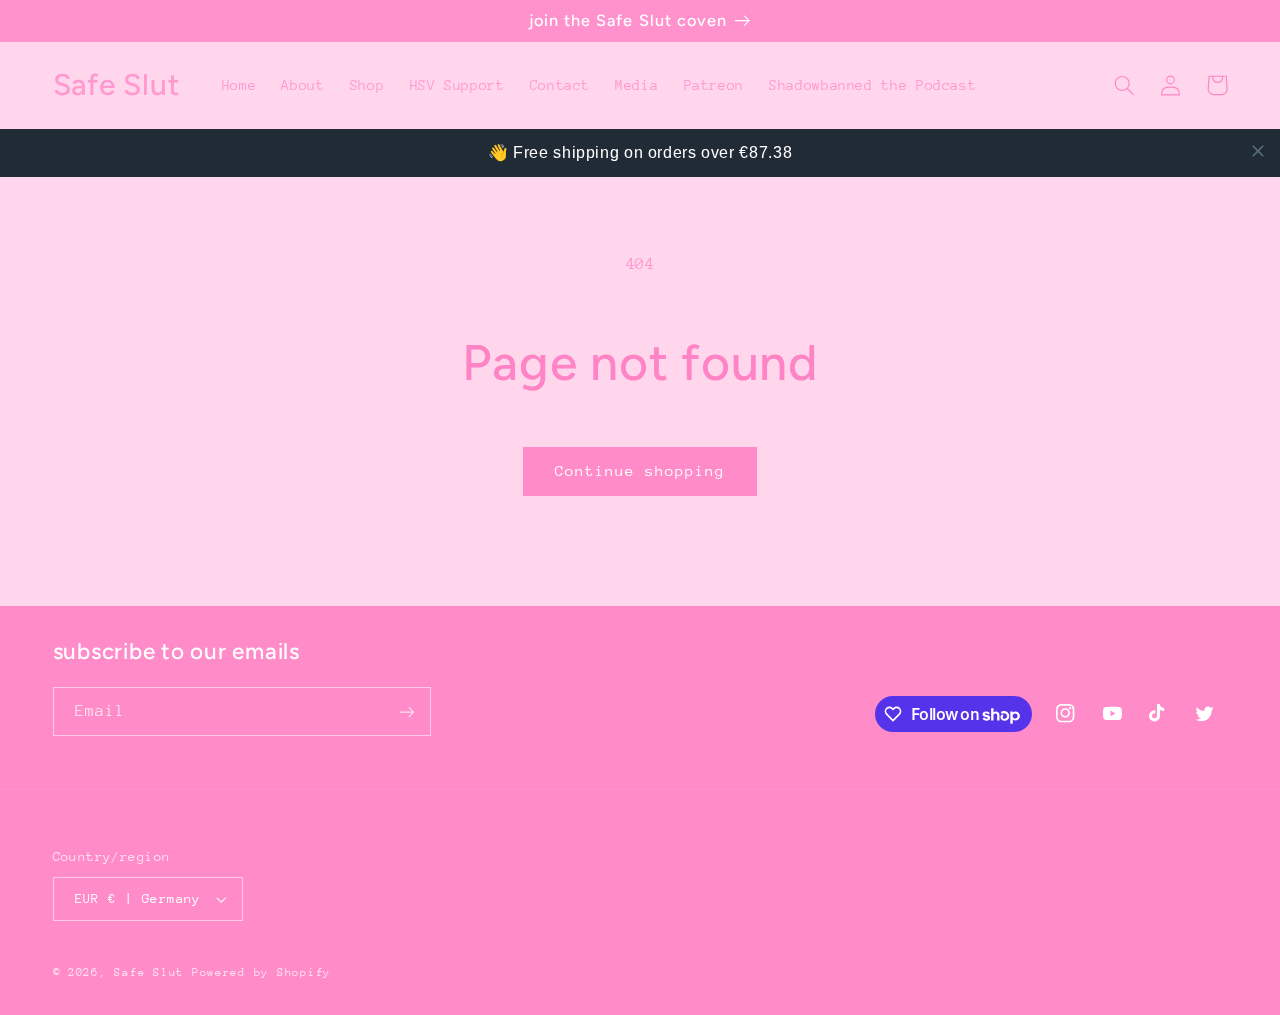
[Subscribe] (406, 711)
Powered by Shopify (261, 972)
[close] (1258, 151)
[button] (1125, 85)
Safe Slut (149, 972)
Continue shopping (640, 470)
